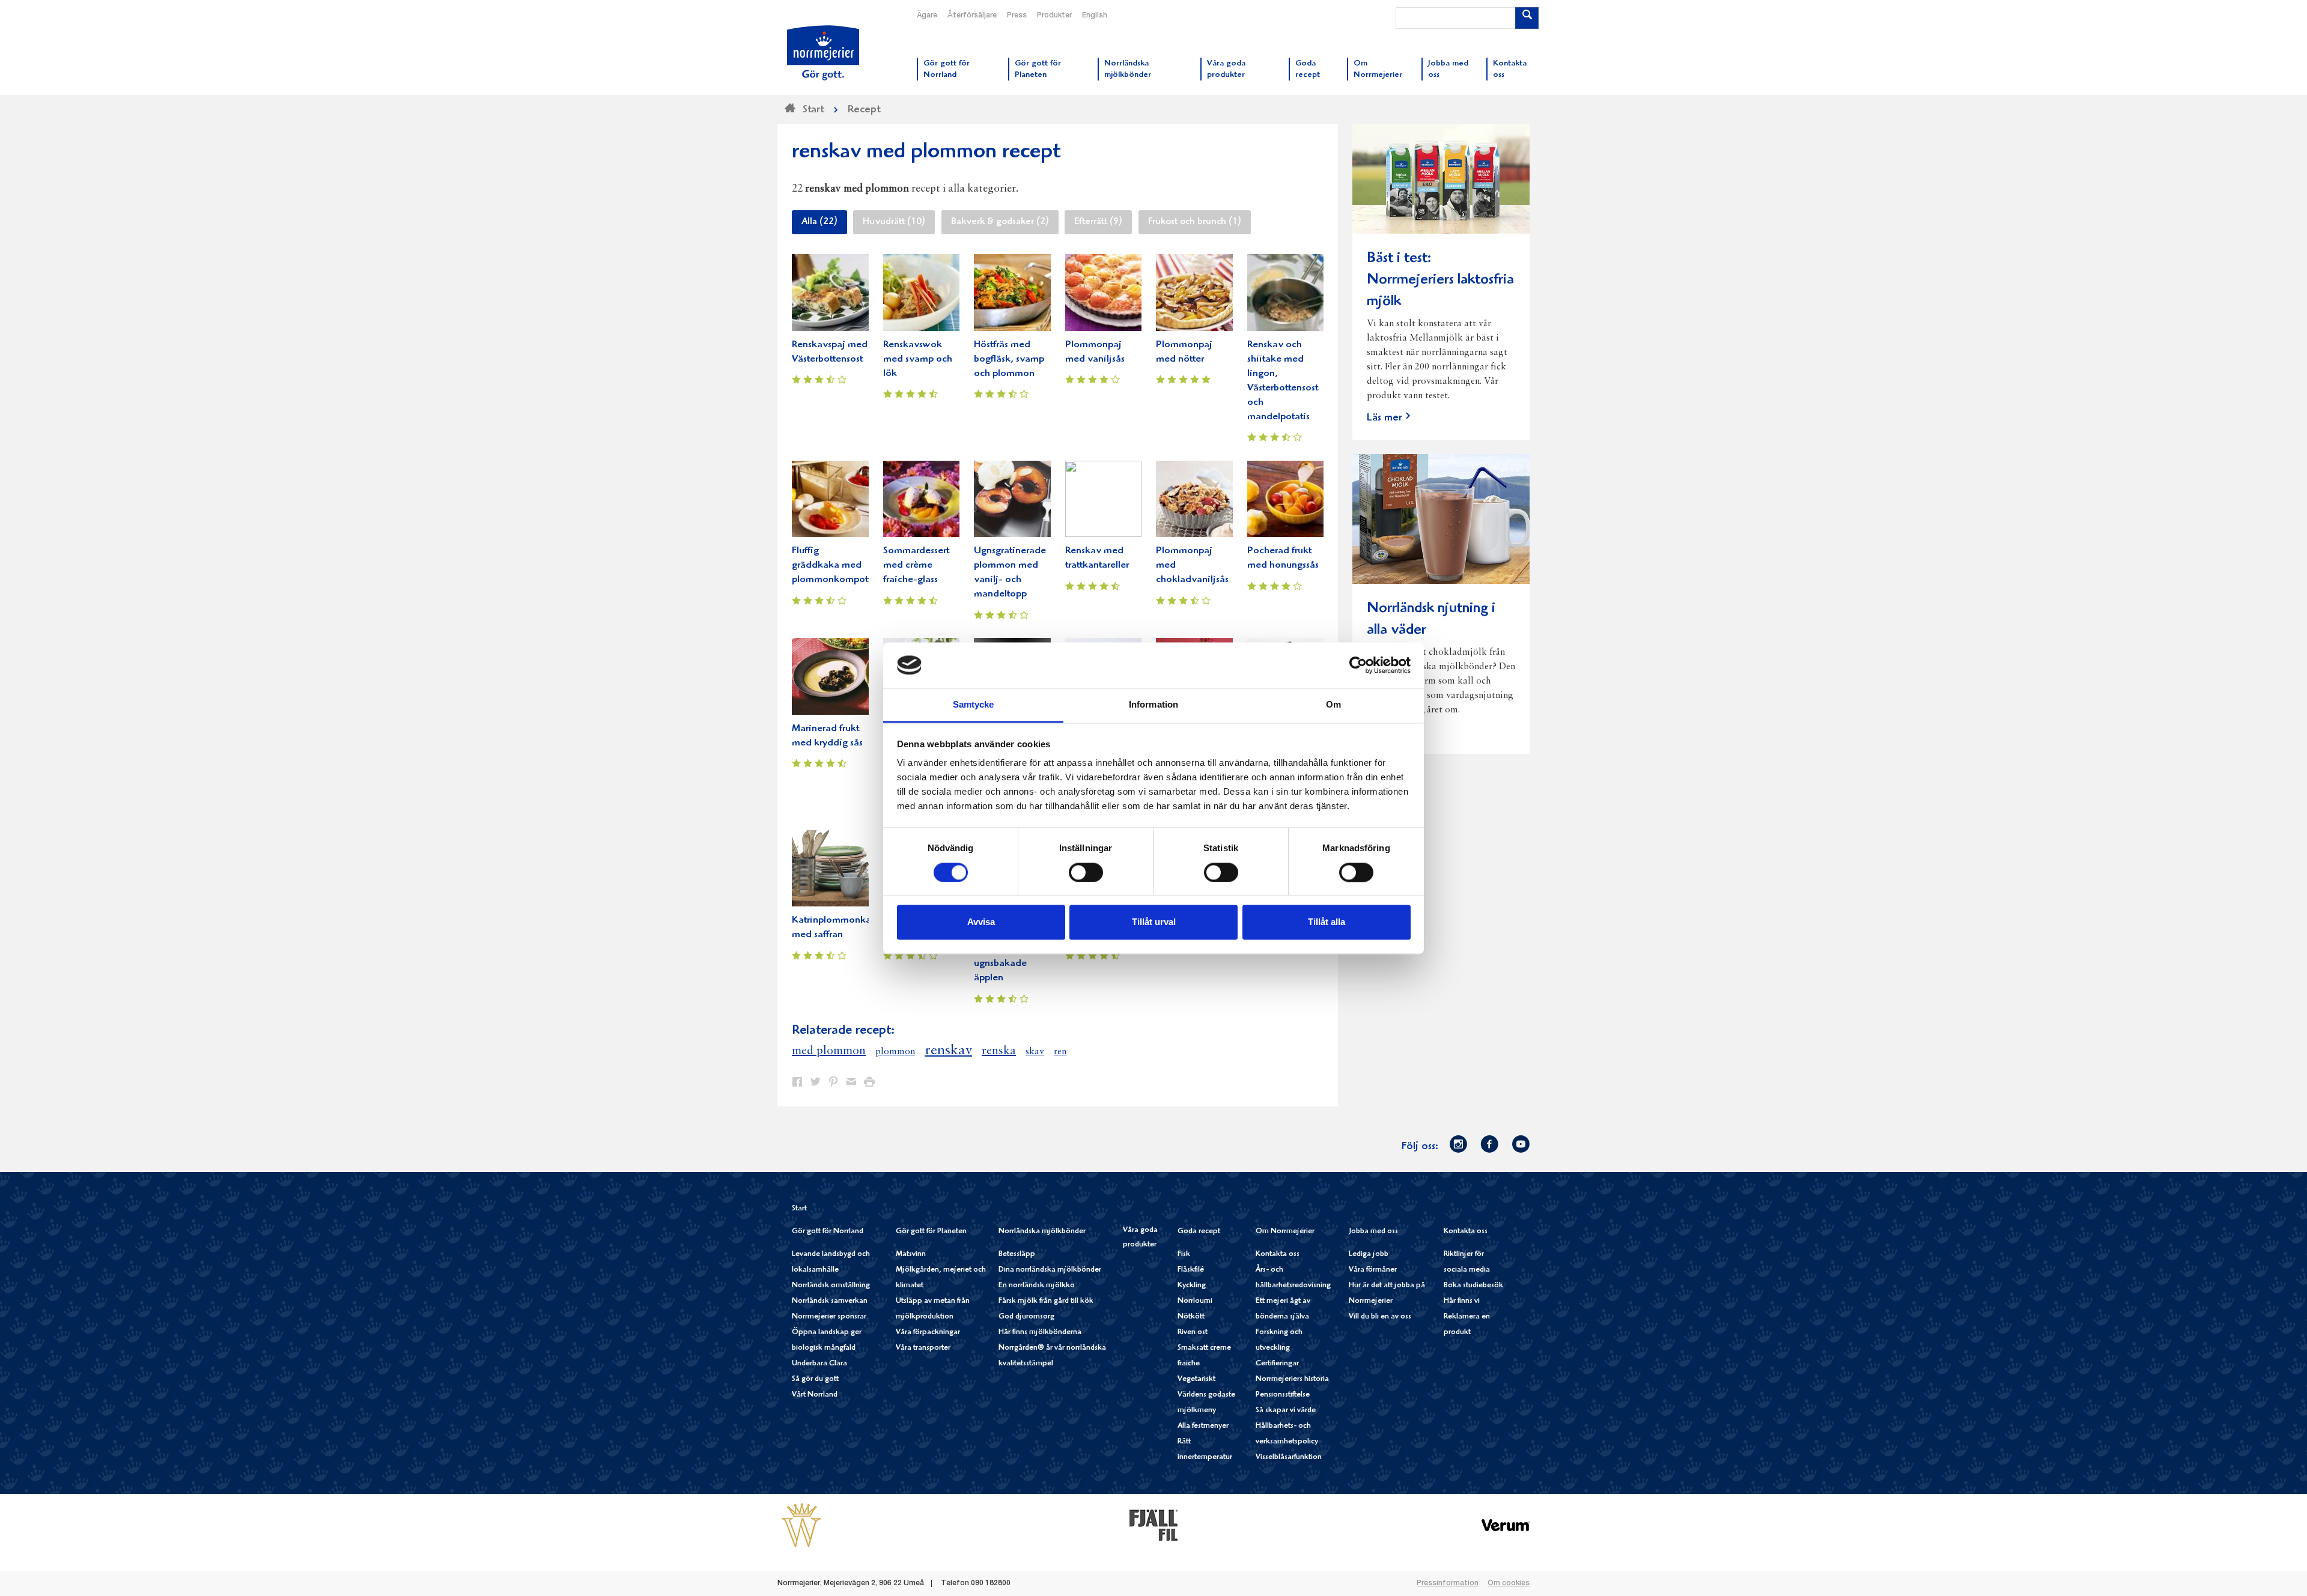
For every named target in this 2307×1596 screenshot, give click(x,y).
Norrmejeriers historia (1292, 1379)
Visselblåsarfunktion (1289, 1458)
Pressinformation (1448, 1583)
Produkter (1054, 16)
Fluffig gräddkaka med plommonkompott (831, 566)
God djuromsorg (1026, 1317)
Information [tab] (1153, 705)
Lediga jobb (1369, 1255)
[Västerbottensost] (801, 1525)
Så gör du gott (815, 1379)
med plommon (829, 1051)
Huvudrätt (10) (894, 222)
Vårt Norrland (815, 1395)
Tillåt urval (1154, 922)
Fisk (1184, 1255)
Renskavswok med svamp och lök (918, 360)
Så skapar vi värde (1286, 1411)
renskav (948, 1051)
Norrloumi (1195, 1301)
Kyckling (1192, 1286)
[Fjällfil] (1153, 1525)
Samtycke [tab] (974, 705)
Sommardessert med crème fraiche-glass (916, 566)
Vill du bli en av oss (1380, 1317)
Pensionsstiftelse (1283, 1395)
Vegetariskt (1196, 1379)
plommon (895, 1052)
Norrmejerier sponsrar (829, 1317)
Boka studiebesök (1473, 1286)
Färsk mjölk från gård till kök (1046, 1301)
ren (1060, 1052)
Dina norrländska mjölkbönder (1050, 1270)
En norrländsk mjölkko (1037, 1286)
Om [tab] (1333, 705)
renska (999, 1051)
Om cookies (1509, 1583)
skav (1035, 1052)
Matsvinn (911, 1255)
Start (799, 1209)
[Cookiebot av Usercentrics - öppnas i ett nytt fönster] (1358, 665)
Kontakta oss (1278, 1255)
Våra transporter (923, 1348)
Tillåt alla (1327, 922)
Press (1017, 16)
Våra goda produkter (1140, 1238)
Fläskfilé (1191, 1270)
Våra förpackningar (928, 1333)
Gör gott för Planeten (931, 1232)
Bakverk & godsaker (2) (1000, 222)
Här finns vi (1462, 1301)
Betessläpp (1017, 1255)
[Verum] (1506, 1525)
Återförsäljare (972, 16)
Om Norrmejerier (1285, 1232)
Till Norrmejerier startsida (823, 53)
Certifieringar (1277, 1364)
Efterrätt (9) (1098, 222)
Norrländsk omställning (831, 1286)
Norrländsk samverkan (830, 1301)
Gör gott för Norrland (828, 1232)
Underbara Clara (819, 1364)
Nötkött (1191, 1317)
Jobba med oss (1373, 1232)
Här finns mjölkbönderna (1040, 1333)
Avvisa (981, 922)
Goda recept (1199, 1232)
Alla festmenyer (1203, 1426)
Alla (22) (819, 222)
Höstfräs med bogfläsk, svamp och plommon (1009, 360)
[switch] (1086, 871)
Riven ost (1193, 1333)
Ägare (927, 16)
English (1095, 16)
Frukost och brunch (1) (1195, 222)
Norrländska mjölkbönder (1042, 1232)
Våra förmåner (1373, 1270)
